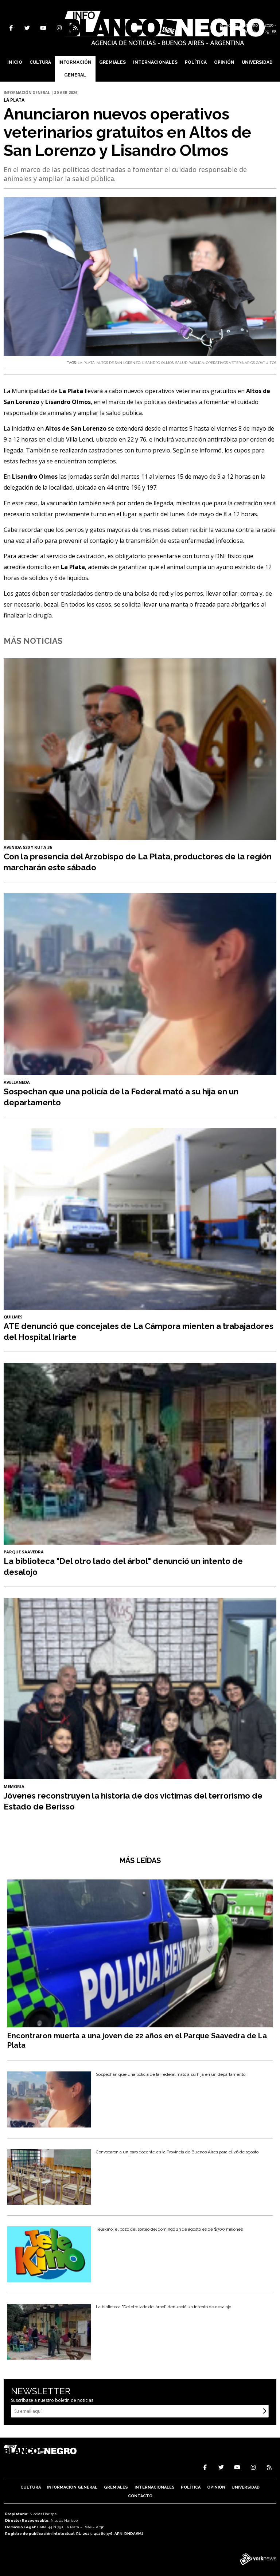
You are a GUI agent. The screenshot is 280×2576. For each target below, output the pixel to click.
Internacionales (155, 62)
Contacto (140, 2496)
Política (196, 62)
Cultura (40, 62)
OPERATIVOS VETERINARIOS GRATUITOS (241, 363)
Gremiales (112, 62)
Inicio (15, 62)
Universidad (257, 62)
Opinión (224, 62)
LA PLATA (86, 363)
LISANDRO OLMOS (158, 363)
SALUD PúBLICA (190, 363)
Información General (75, 69)
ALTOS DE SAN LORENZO (118, 363)
